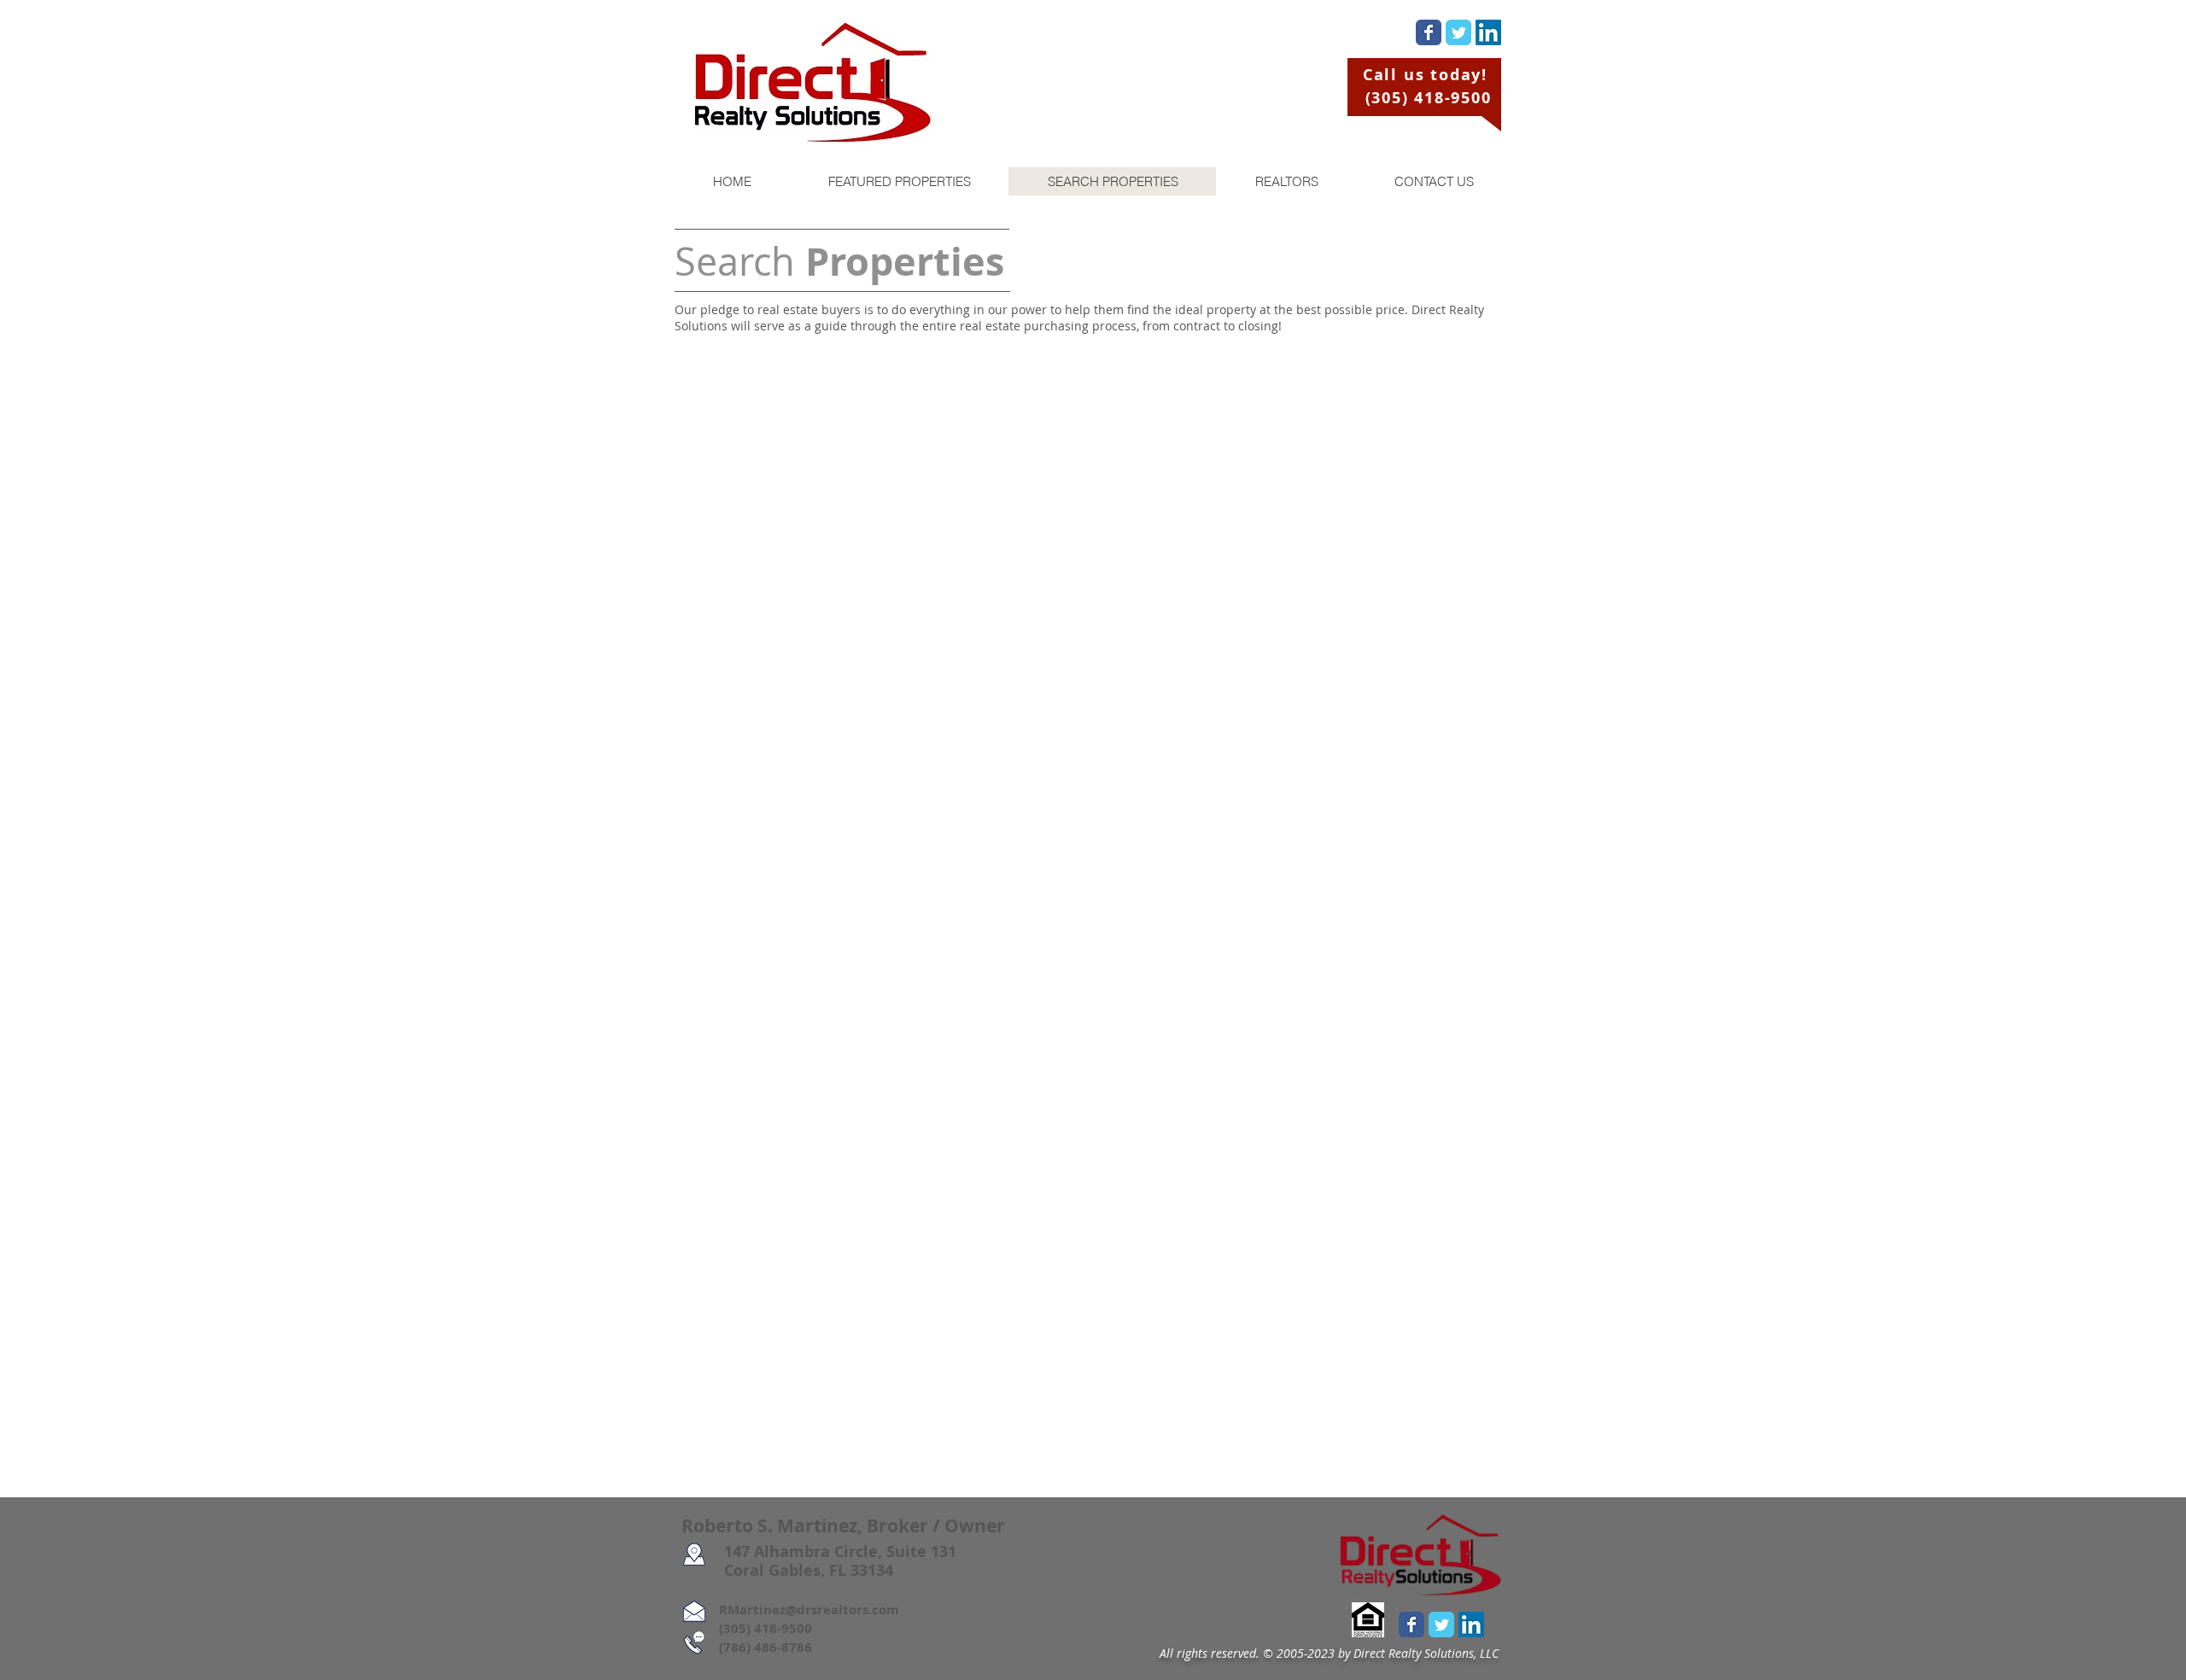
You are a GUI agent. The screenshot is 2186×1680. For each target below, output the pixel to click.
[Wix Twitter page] (1458, 32)
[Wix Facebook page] (1429, 32)
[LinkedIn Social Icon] (1488, 32)
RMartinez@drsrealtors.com (790, 1610)
